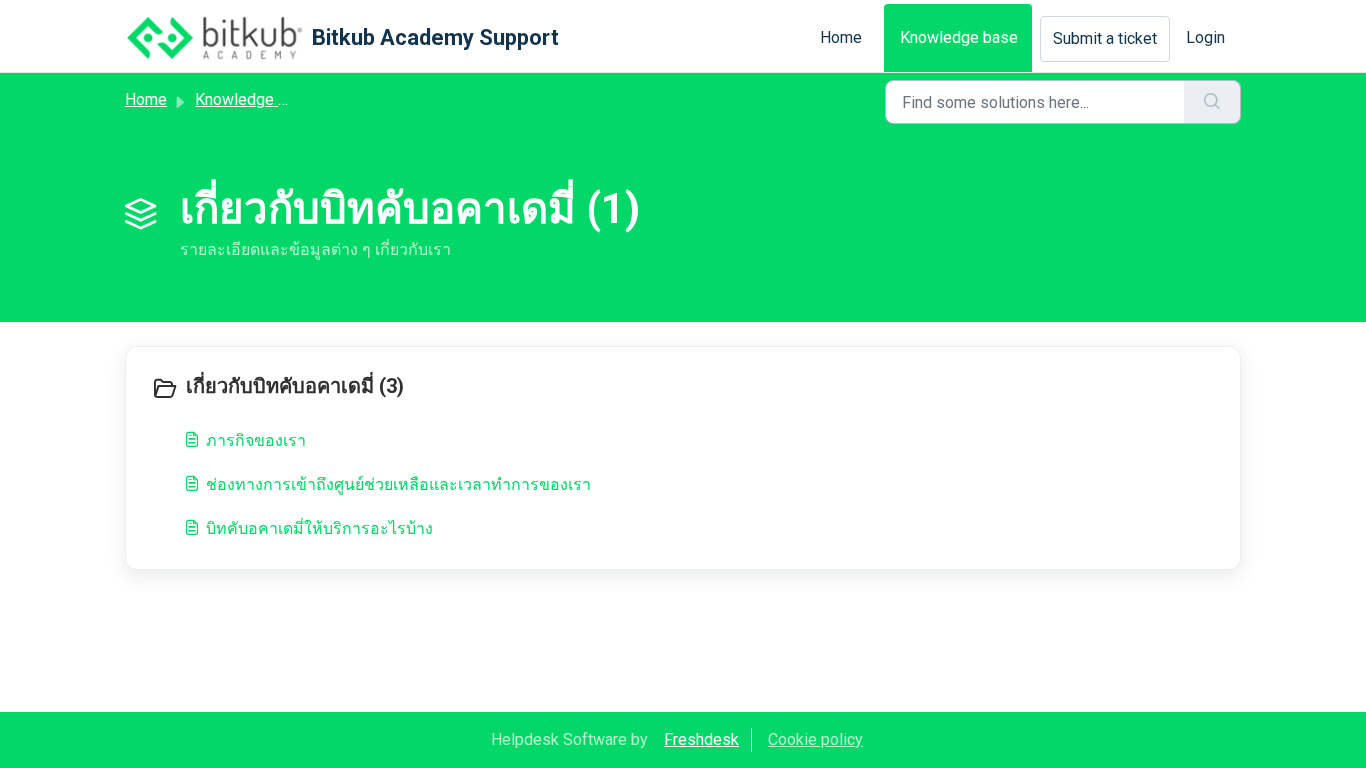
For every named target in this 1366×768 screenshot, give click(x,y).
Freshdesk (701, 739)
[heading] (412, 388)
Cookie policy (815, 739)
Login (1205, 37)
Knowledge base (959, 37)
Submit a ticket (1105, 38)
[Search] (1212, 102)
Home (841, 37)
